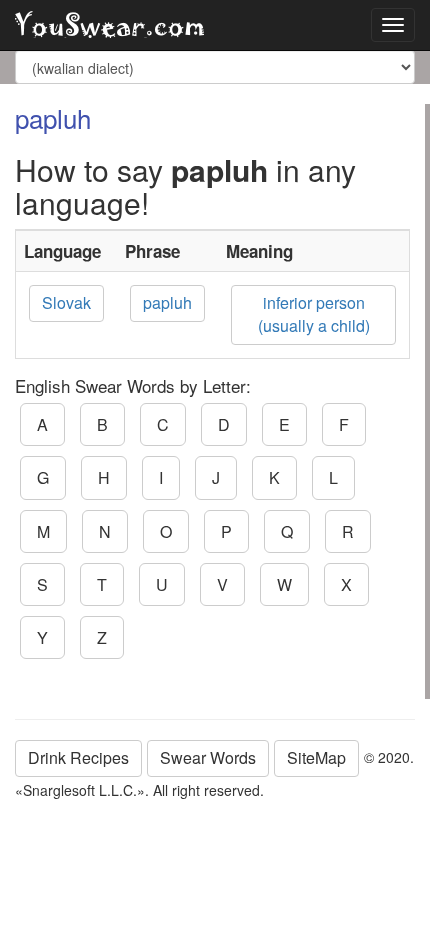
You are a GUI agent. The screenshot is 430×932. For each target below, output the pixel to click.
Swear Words (208, 757)
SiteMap (316, 757)
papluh (167, 302)
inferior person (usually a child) (314, 314)
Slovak (66, 302)
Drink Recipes (78, 757)
